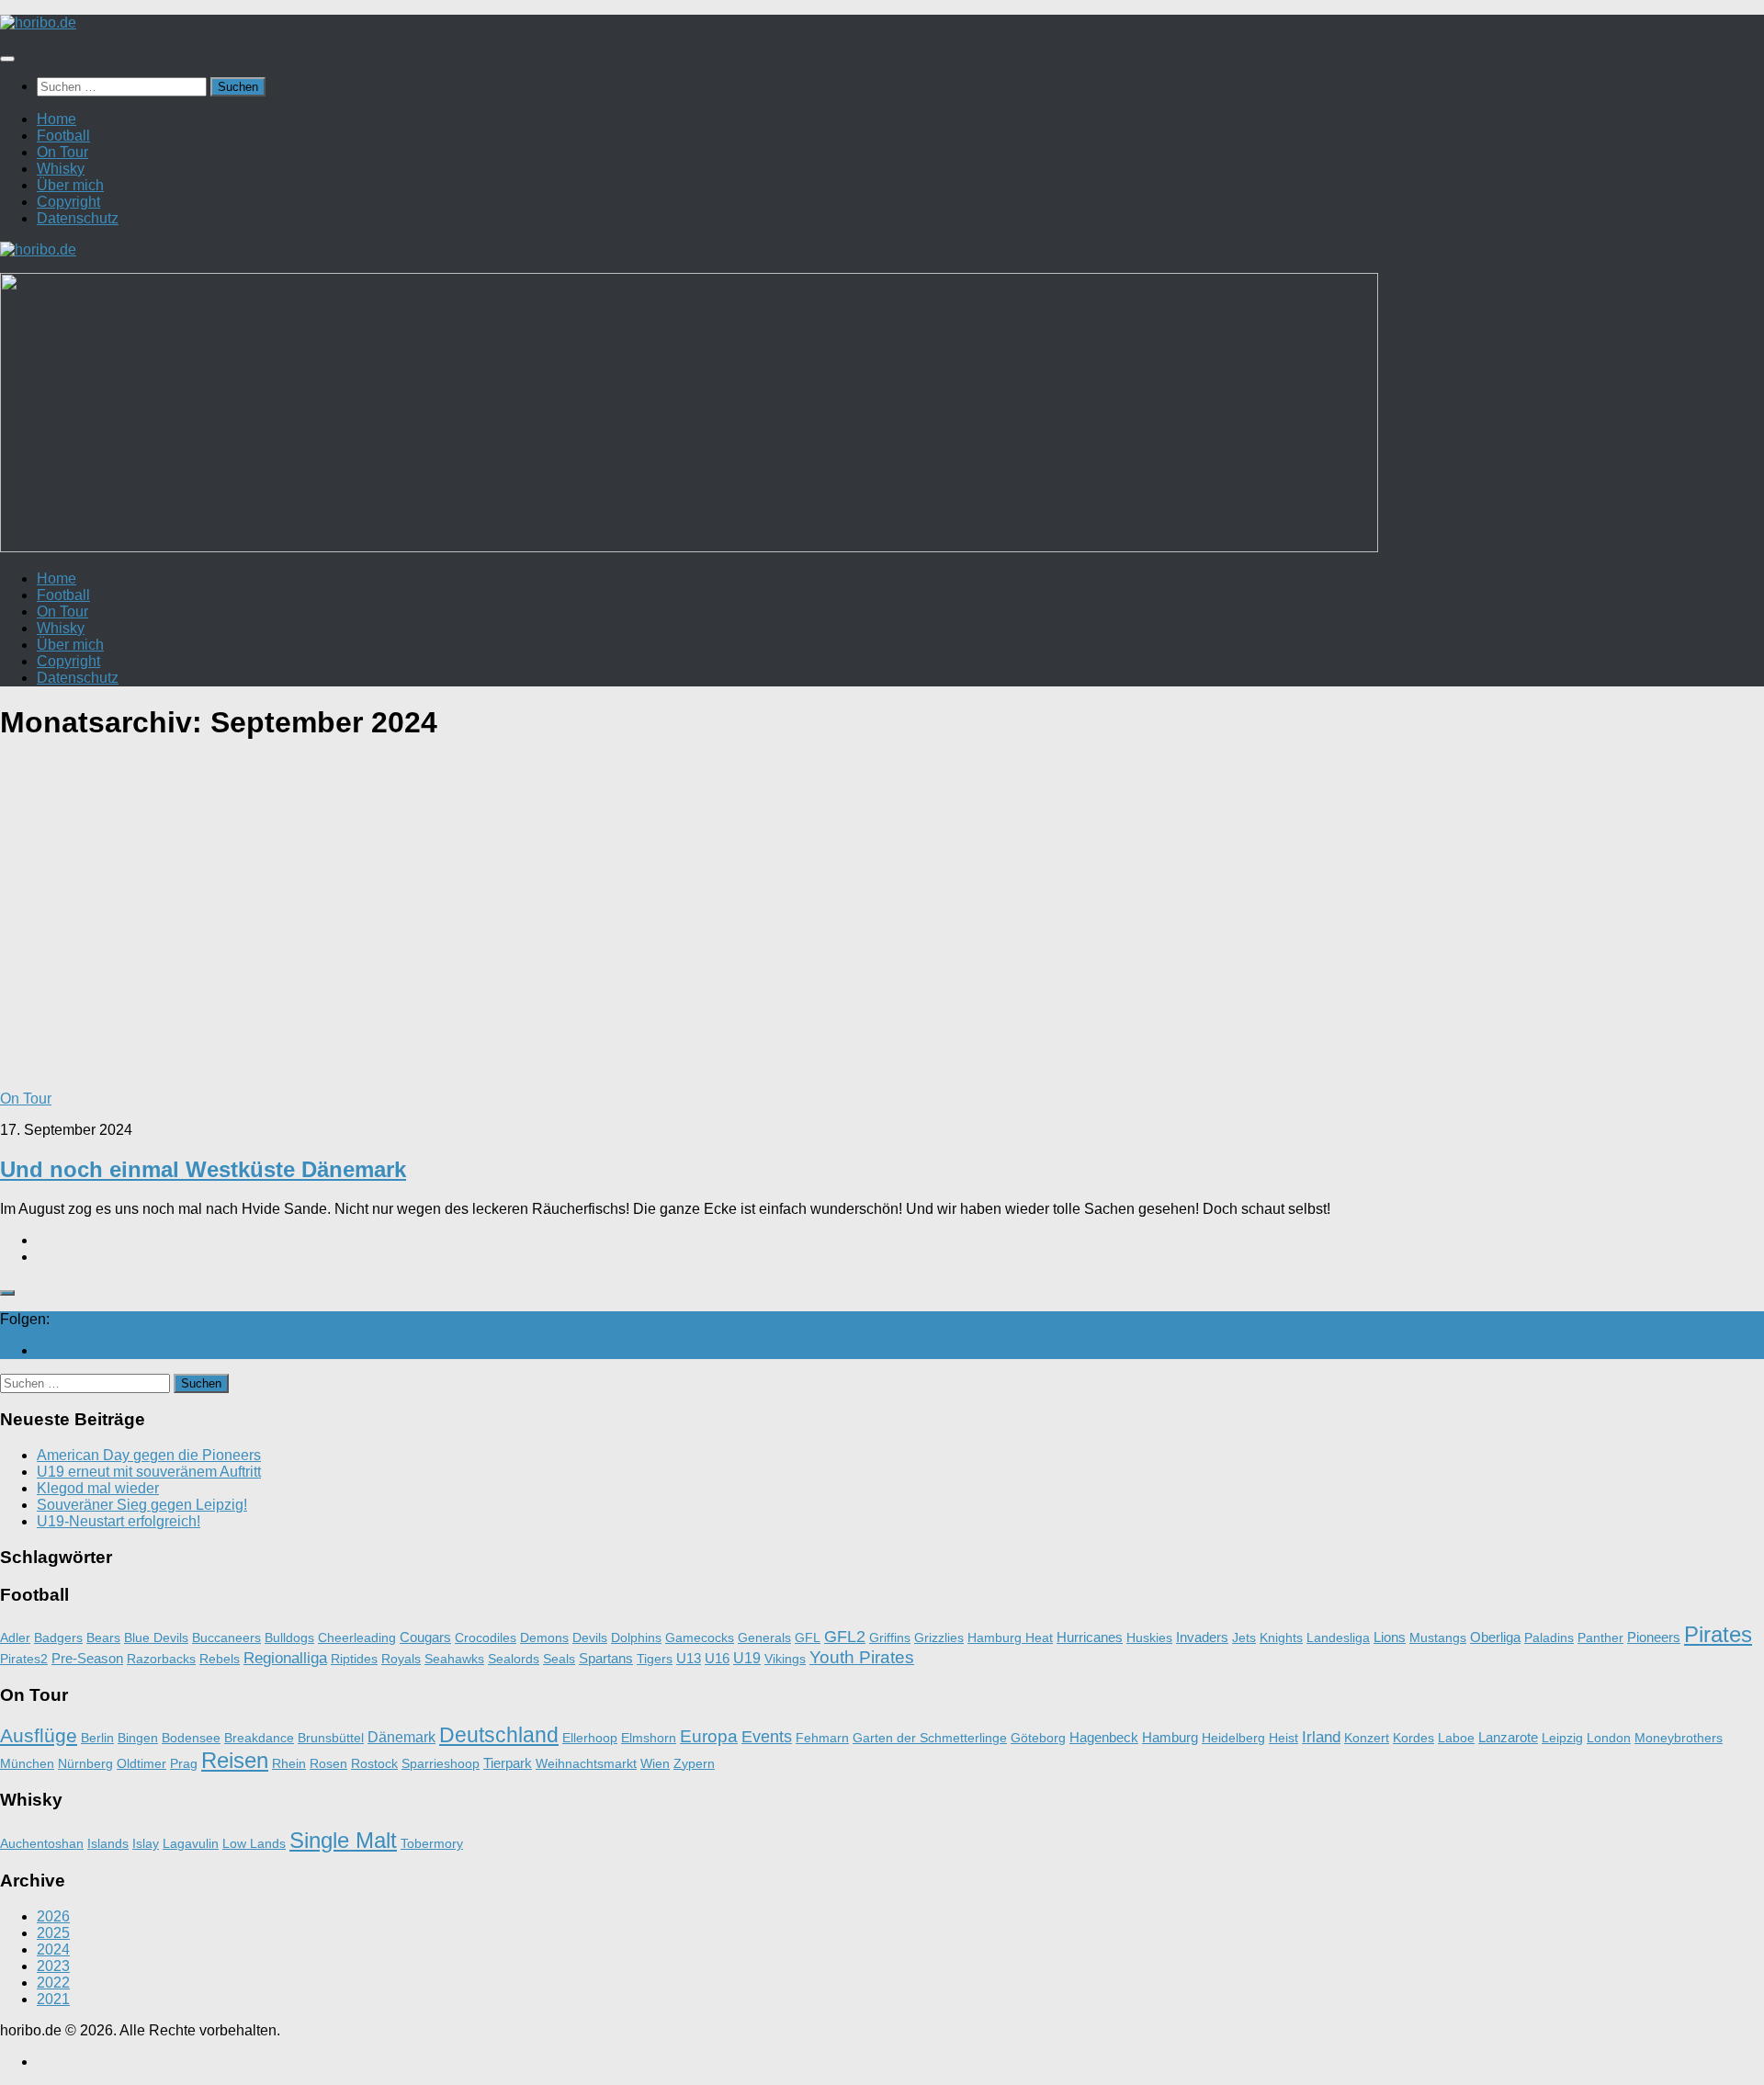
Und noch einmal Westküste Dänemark (203, 1169)
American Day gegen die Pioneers (149, 1455)
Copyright (68, 202)
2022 (53, 1983)
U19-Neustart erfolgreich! (119, 1521)
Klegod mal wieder (98, 1488)
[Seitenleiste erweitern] (7, 1293)
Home (57, 119)
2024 (53, 1949)
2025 (53, 1933)
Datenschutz (78, 218)
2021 (53, 1999)
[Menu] (7, 59)
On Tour (62, 152)
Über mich (70, 185)
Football (63, 136)
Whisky (61, 169)
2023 (53, 1966)
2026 (53, 1916)
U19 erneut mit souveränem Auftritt (149, 1472)
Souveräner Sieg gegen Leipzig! (142, 1505)
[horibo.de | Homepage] (38, 23)
